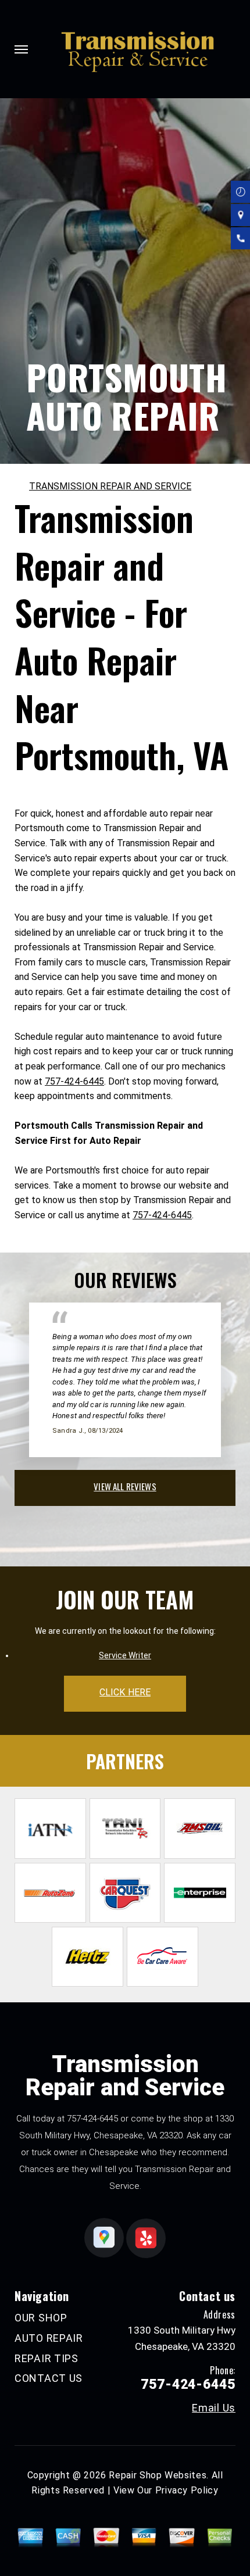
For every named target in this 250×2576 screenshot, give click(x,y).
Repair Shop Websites (158, 2475)
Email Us (214, 2408)
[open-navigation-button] (21, 49)
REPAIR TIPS (47, 2358)
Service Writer (125, 1655)
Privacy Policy (187, 2490)
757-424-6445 (74, 1081)
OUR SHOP (41, 2318)
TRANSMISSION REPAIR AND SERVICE (110, 486)
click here (125, 1692)
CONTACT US (49, 2378)
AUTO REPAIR (49, 2338)
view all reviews (125, 1486)
